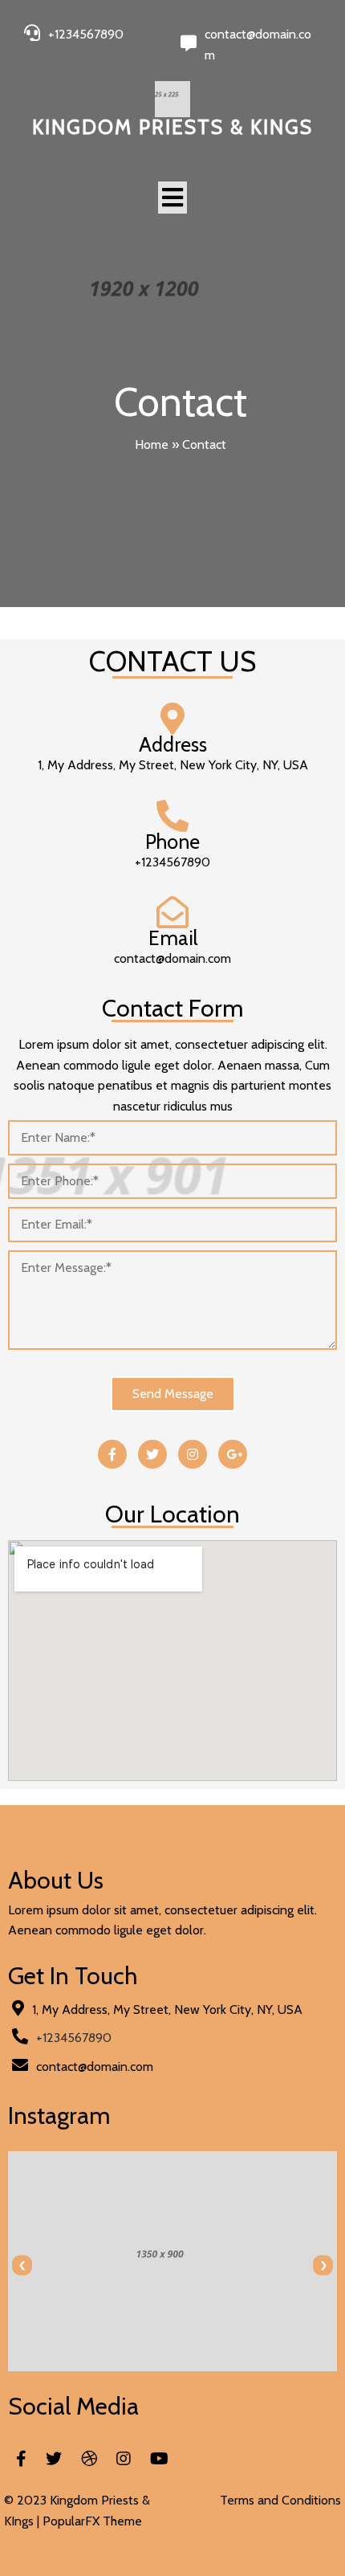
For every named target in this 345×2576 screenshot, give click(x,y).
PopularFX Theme (92, 2521)
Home (152, 444)
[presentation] (22, 2266)
